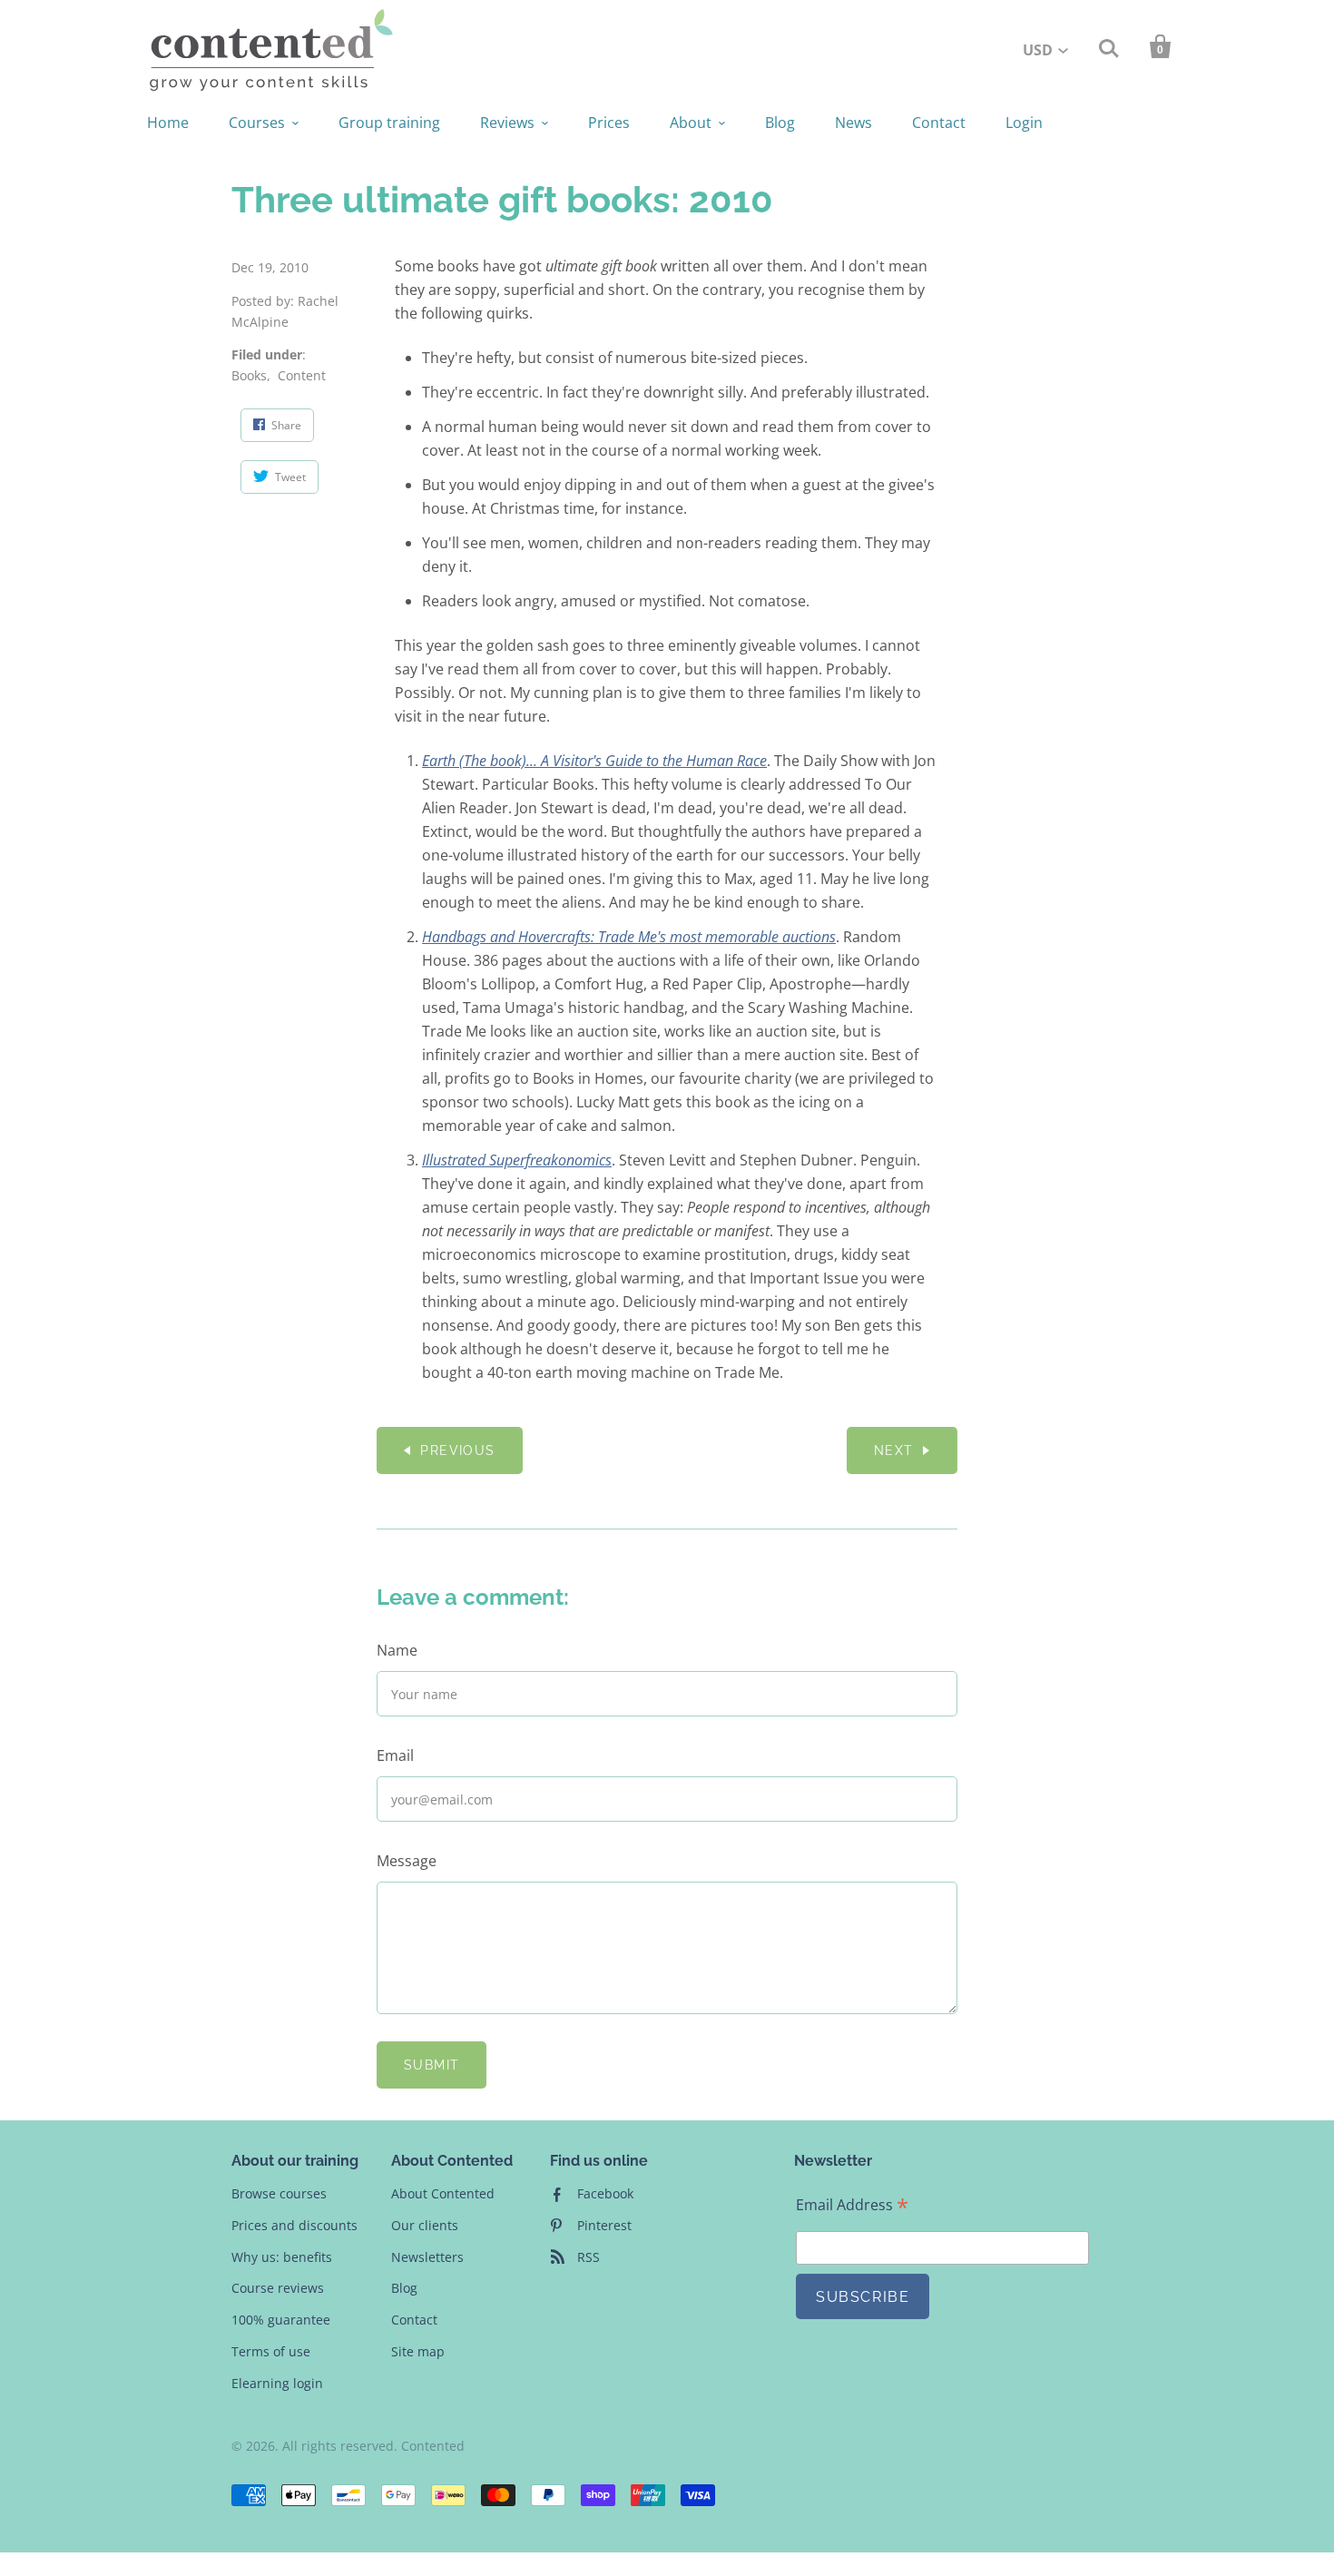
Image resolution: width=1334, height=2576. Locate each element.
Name (397, 1650)
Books (249, 375)
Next (894, 1450)
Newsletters (427, 2257)
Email (395, 1755)
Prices (609, 123)
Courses (257, 123)
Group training (389, 123)
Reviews (507, 123)
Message (407, 1861)
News (853, 123)
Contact (939, 123)
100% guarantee (281, 2320)
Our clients (425, 2225)
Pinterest (604, 2225)
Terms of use (271, 2351)
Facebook (605, 2193)
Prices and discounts (294, 2225)
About (691, 123)
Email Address (852, 2205)
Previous (457, 1450)
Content (302, 375)
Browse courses (279, 2193)
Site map (418, 2351)
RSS (589, 2257)
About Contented (443, 2193)
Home (168, 123)
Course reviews (278, 2288)
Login (1024, 123)
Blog (780, 123)
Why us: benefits (282, 2257)
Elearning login (277, 2383)
